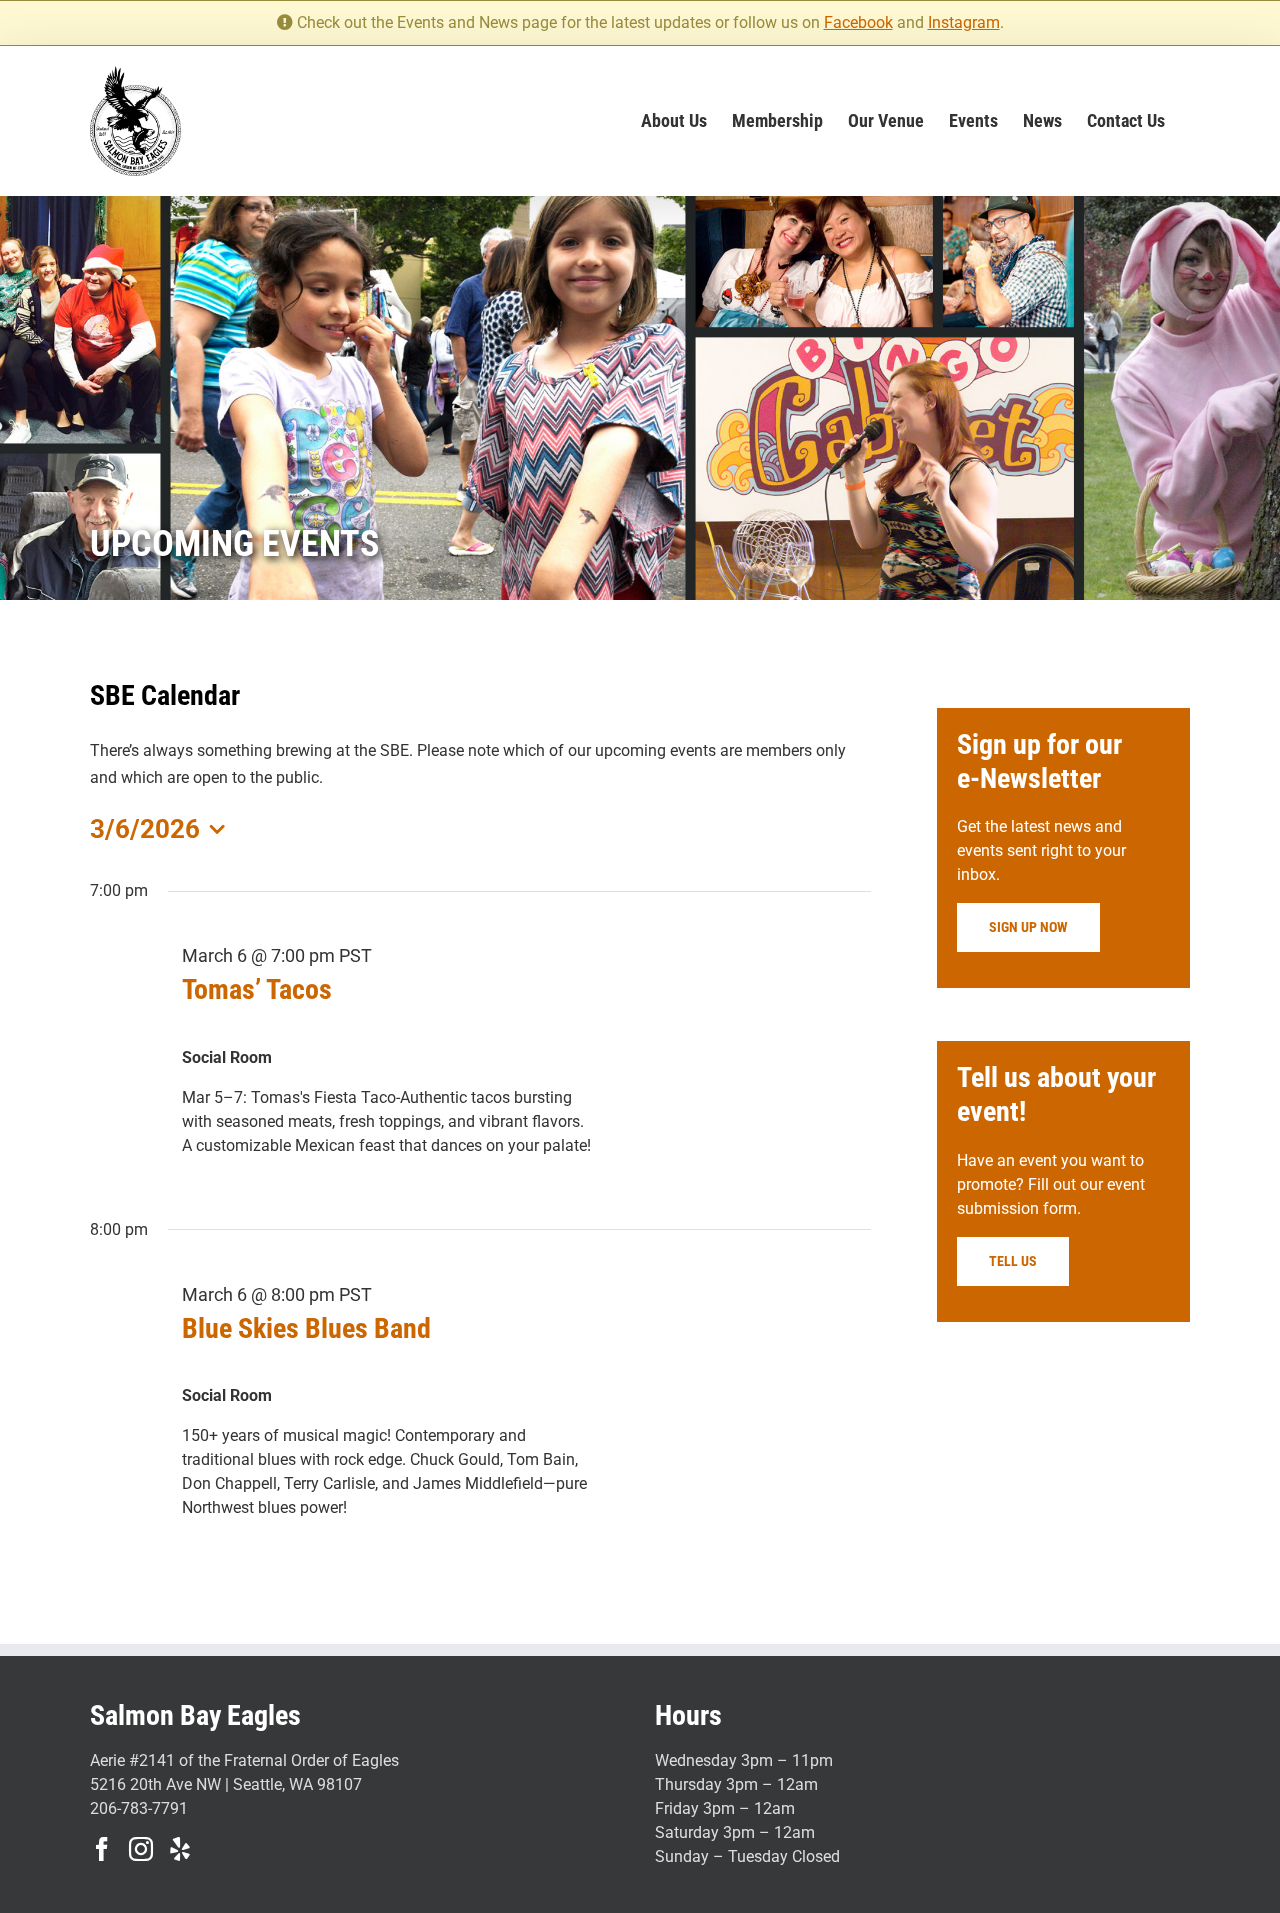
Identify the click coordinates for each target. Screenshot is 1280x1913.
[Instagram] (141, 1849)
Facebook (858, 22)
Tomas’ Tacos (257, 989)
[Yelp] (180, 1849)
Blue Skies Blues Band (306, 1328)
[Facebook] (102, 1849)
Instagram (964, 22)
